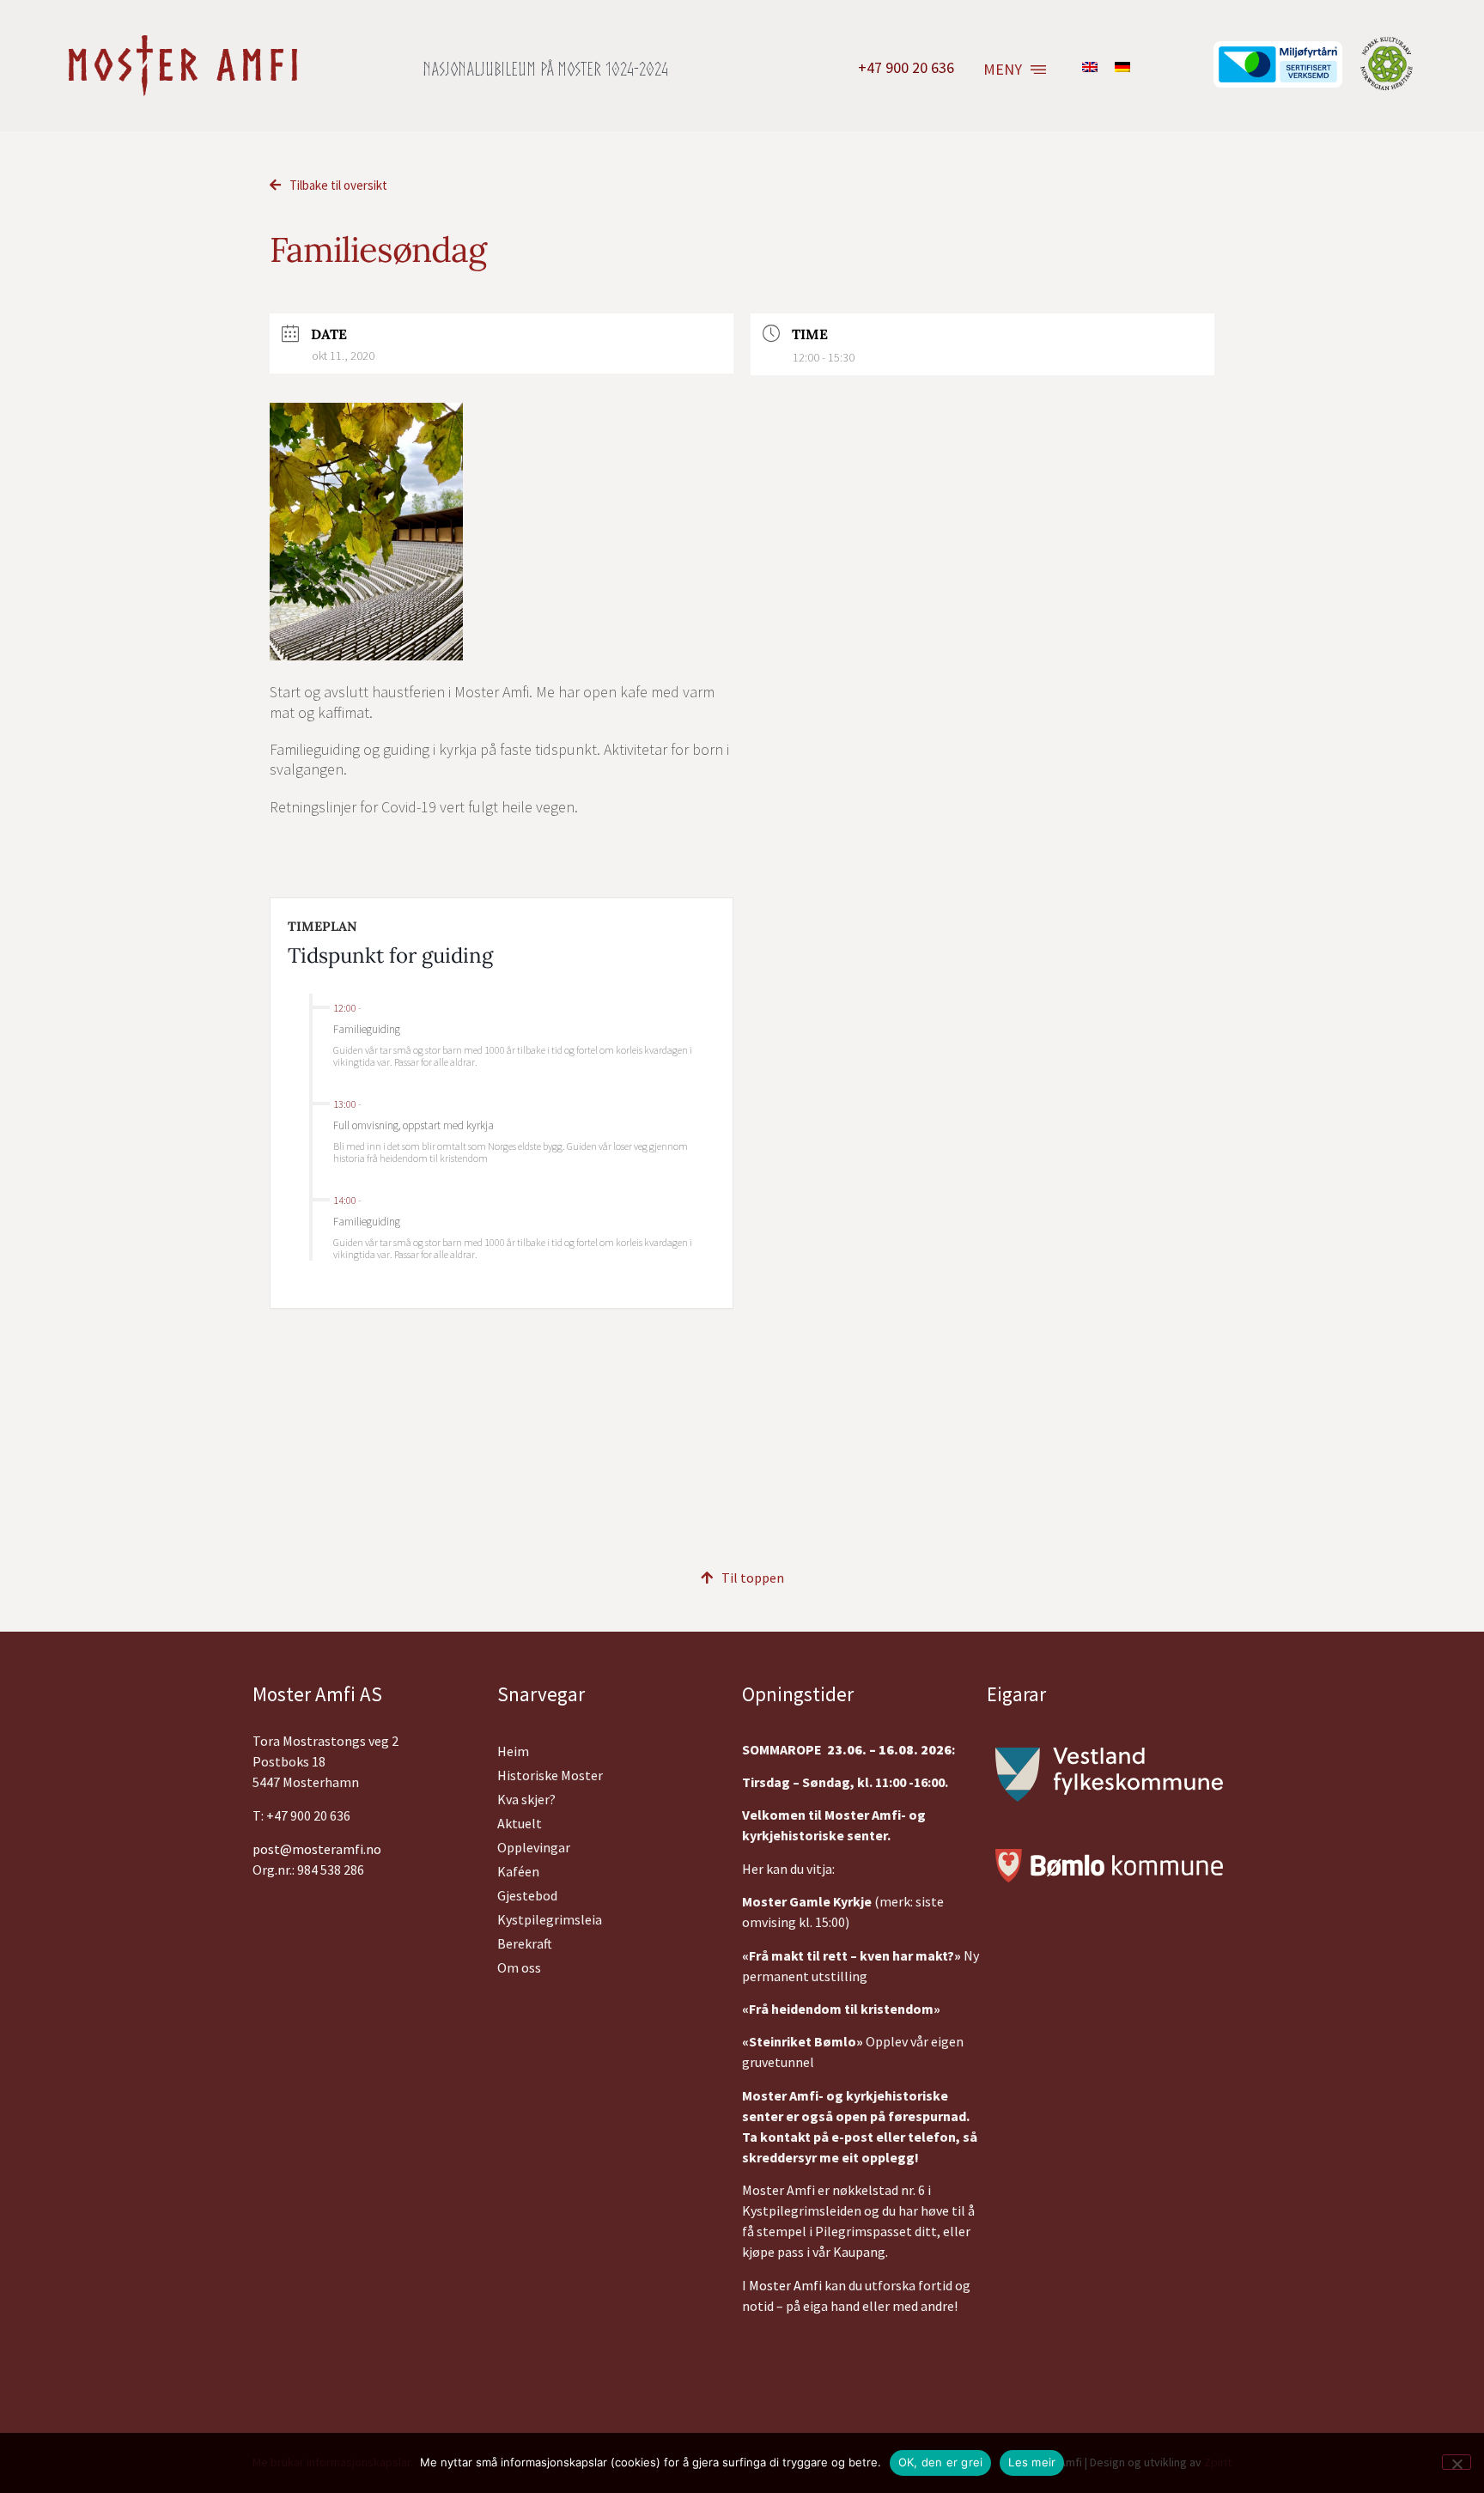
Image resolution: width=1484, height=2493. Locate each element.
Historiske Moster (550, 1775)
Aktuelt (520, 1823)
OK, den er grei (941, 2462)
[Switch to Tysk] (1122, 66)
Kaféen (518, 1871)
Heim (513, 1751)
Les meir (1032, 2462)
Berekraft (525, 1943)
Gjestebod (527, 1895)
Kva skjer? (526, 1799)
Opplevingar (534, 1847)
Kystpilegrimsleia (550, 1919)
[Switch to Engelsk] (1090, 66)
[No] (1457, 2462)
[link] (785, 2285)
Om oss (519, 1967)
